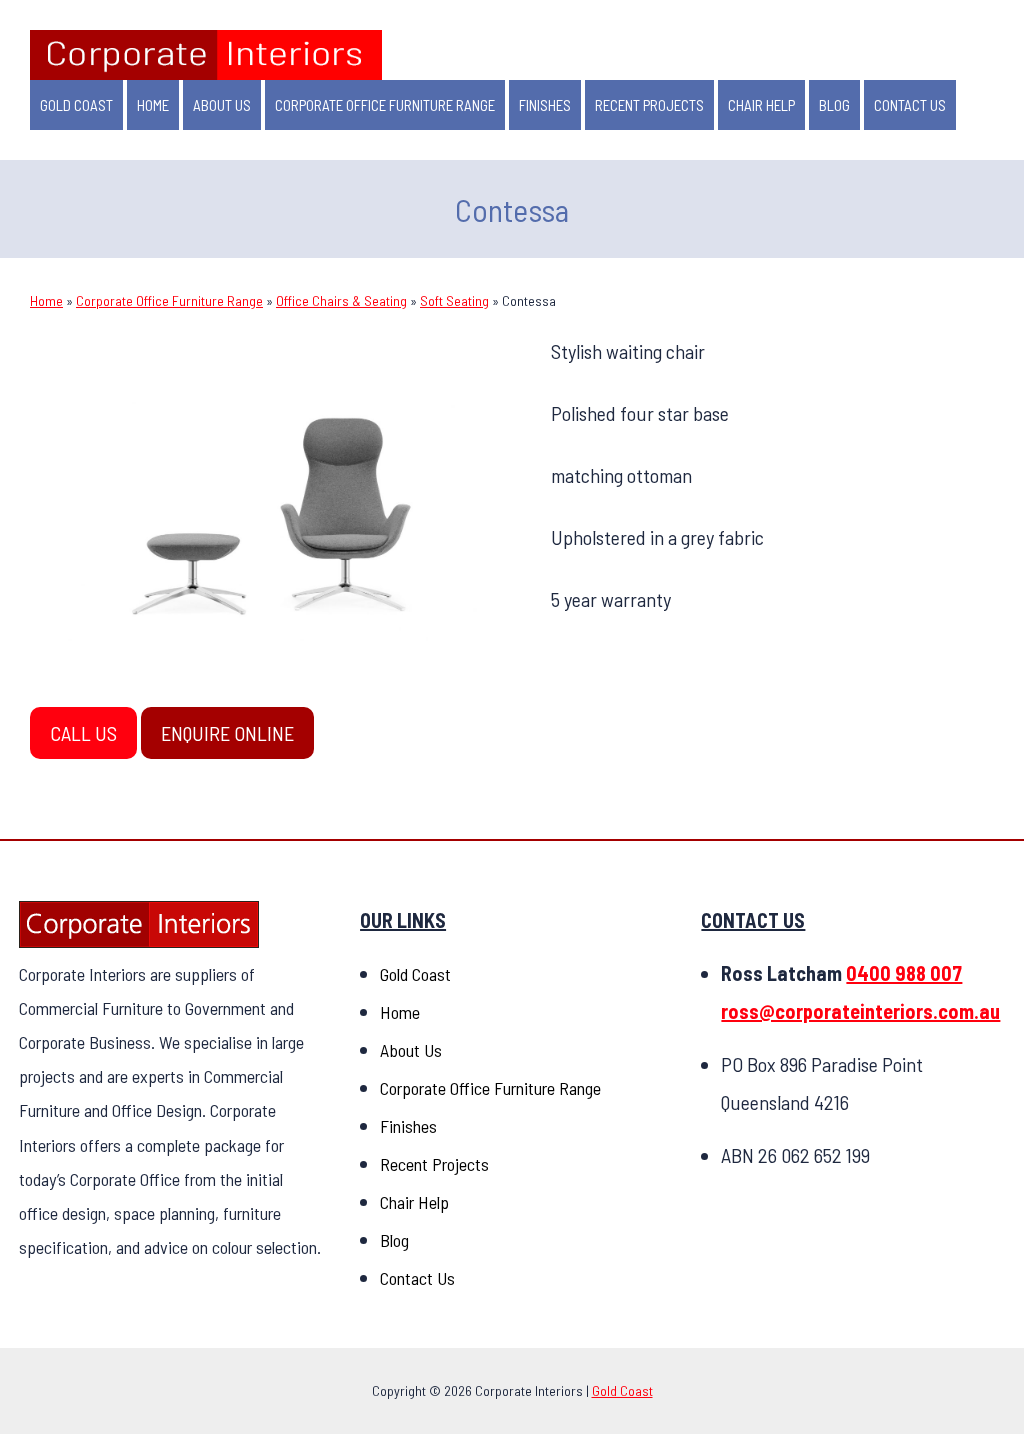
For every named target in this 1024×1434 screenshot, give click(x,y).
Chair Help (761, 105)
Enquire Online (227, 733)
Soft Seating (454, 300)
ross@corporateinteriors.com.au (860, 1011)
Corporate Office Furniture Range (385, 105)
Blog (834, 105)
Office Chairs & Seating (341, 300)
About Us (222, 105)
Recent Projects (649, 105)
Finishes (545, 105)
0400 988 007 (904, 973)
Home (153, 105)
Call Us (83, 733)
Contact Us (910, 105)
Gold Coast (76, 105)
